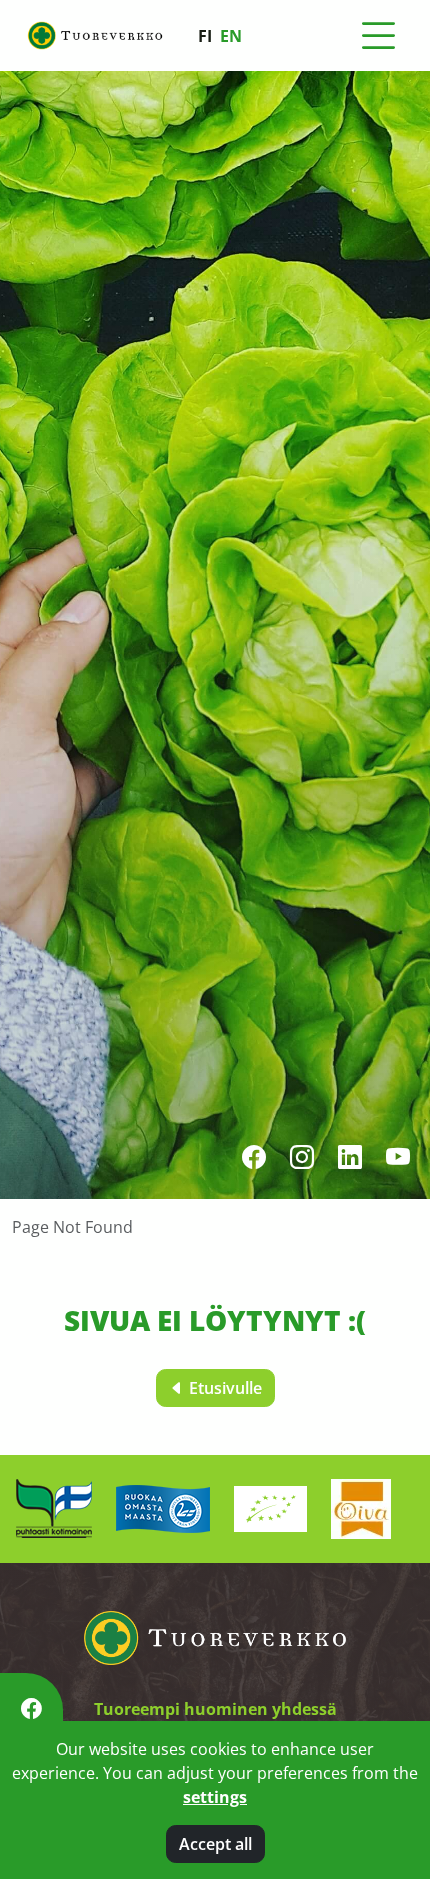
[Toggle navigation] (378, 36)
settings (215, 1797)
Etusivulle (223, 1388)
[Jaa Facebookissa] (31, 1708)
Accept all (215, 1844)
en (231, 36)
